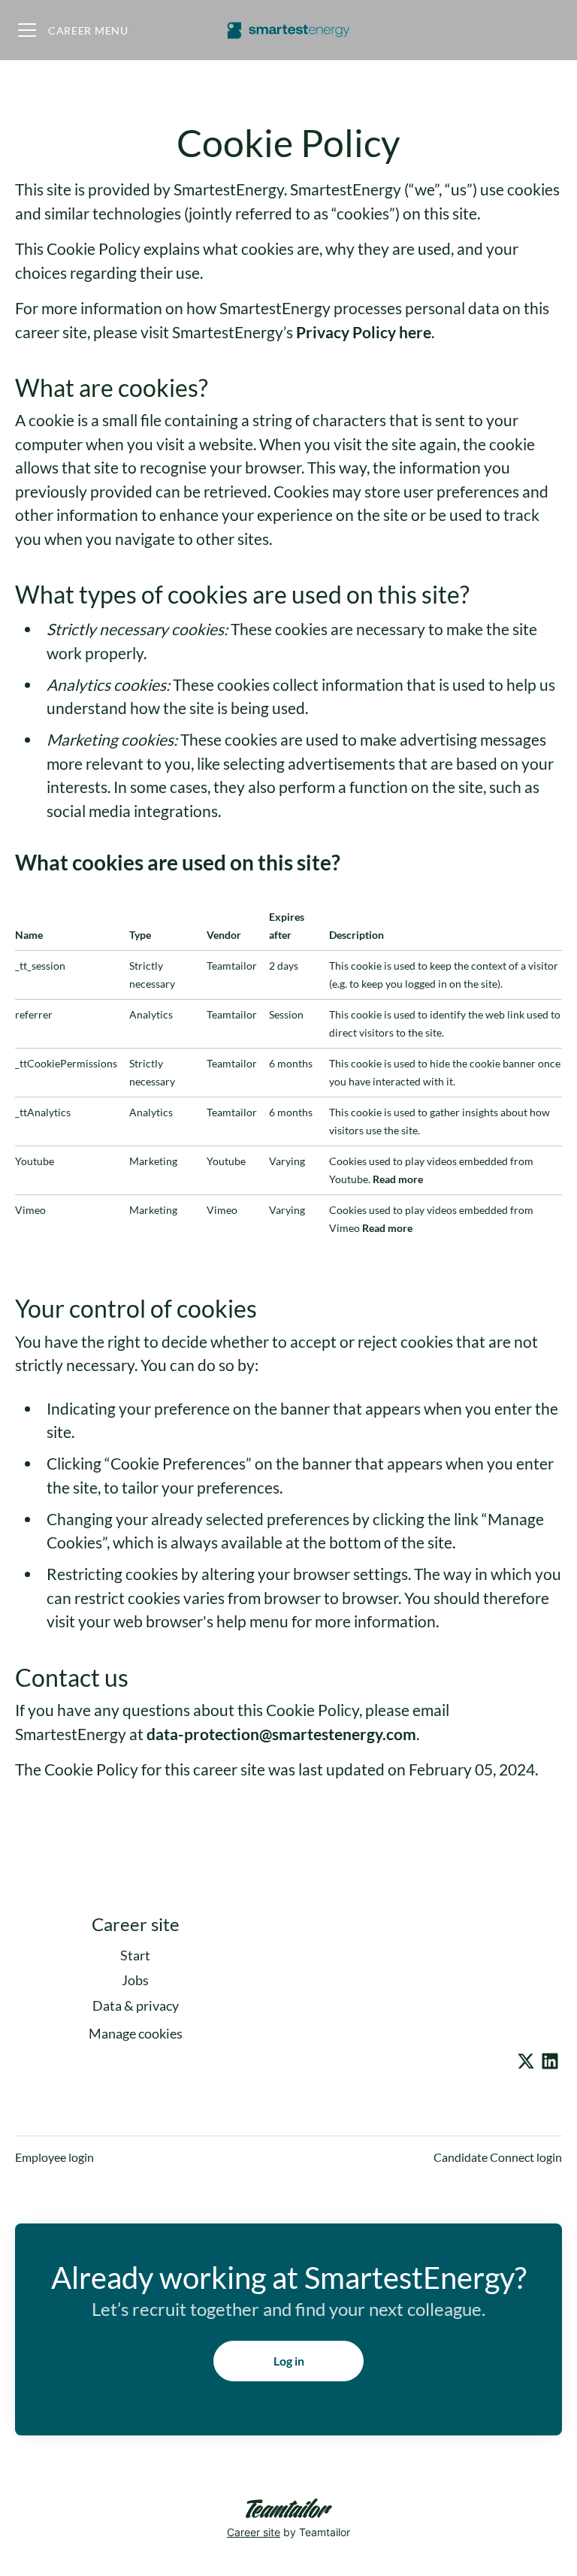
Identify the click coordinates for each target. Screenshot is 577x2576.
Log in (289, 2361)
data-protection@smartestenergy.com (281, 1734)
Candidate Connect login (498, 2157)
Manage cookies (136, 2033)
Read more (398, 1179)
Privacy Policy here (364, 332)
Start (135, 1955)
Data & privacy (136, 2005)
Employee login (54, 2157)
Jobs (135, 1980)
